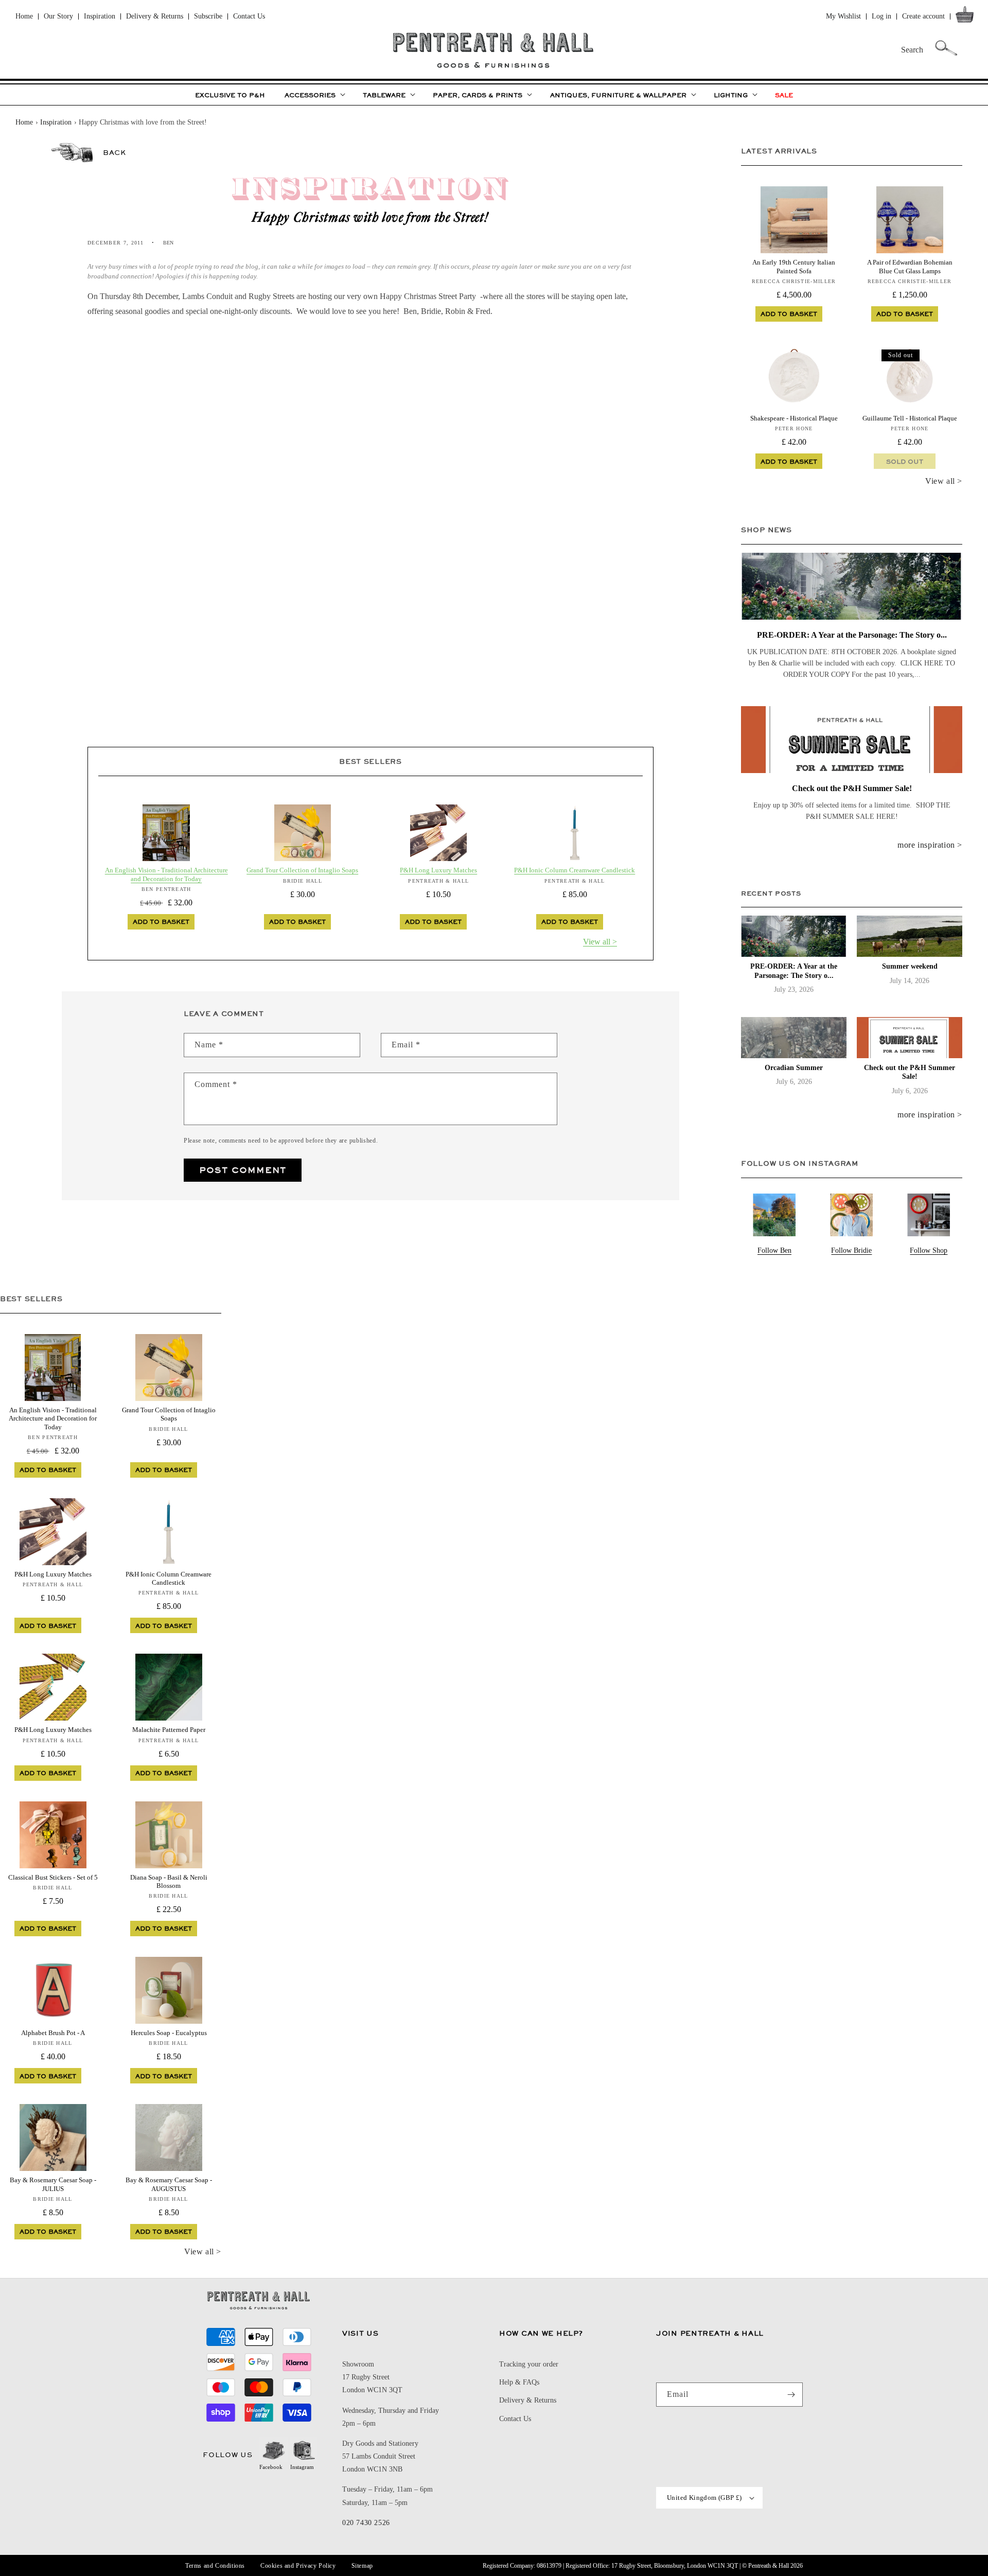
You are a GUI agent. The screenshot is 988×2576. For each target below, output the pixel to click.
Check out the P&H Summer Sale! (852, 788)
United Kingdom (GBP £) (704, 2498)
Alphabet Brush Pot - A (53, 2033)
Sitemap (362, 2566)
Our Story (58, 16)
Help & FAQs (519, 2382)
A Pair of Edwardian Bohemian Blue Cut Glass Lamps (910, 266)
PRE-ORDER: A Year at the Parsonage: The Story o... (852, 635)
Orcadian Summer (794, 1068)
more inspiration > (930, 845)
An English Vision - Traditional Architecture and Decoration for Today (166, 874)
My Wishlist (843, 16)
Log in (881, 16)
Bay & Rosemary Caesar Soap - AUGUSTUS (169, 2184)
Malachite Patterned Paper (169, 1730)
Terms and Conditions (215, 2566)
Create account (923, 16)
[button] (967, 17)
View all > (600, 942)
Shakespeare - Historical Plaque (794, 418)
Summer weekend (910, 966)
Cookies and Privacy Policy (298, 2566)
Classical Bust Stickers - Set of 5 (53, 1877)
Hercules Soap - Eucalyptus (169, 2033)
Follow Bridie (851, 1250)
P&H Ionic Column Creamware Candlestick (575, 870)
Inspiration (100, 16)
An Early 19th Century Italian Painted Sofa (794, 266)
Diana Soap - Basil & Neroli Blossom (169, 1881)
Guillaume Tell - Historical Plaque (910, 418)
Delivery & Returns (155, 16)
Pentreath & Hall (769, 2566)
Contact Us (249, 16)
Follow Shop (929, 1250)
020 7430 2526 (366, 2523)
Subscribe (208, 16)
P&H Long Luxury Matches (438, 870)
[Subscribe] (791, 2395)
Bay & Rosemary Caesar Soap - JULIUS (53, 2184)
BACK (114, 152)
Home (24, 16)
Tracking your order (529, 2364)
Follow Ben (774, 1250)
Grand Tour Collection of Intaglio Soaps (302, 870)
